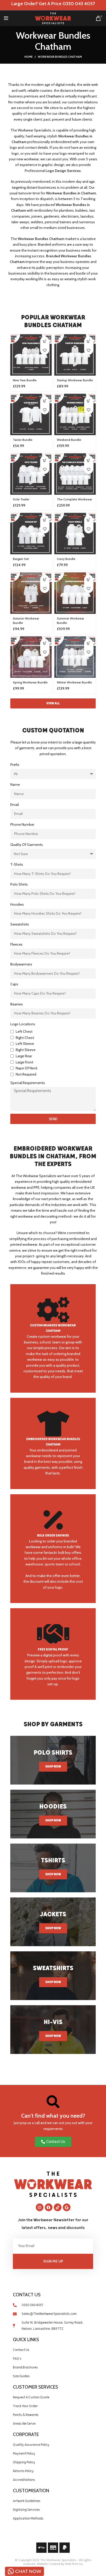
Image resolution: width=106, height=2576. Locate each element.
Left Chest (24, 1031)
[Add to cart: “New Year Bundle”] (45, 341)
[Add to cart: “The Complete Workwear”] (89, 460)
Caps (14, 984)
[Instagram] (40, 2207)
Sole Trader (21, 499)
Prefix (15, 765)
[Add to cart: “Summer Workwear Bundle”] (89, 579)
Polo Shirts (19, 884)
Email (15, 805)
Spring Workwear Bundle (30, 682)
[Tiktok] (58, 2207)
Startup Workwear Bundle (75, 380)
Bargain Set (21, 559)
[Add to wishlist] (45, 350)
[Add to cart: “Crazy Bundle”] (89, 520)
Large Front (24, 1062)
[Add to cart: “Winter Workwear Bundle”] (89, 643)
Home (29, 57)
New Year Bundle (25, 380)
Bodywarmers (21, 964)
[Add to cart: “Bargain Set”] (45, 520)
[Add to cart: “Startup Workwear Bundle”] (89, 341)
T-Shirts (17, 864)
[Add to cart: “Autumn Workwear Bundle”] (45, 579)
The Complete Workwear (74, 499)
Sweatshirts (20, 924)
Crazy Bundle (66, 559)
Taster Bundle (23, 440)
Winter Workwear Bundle (74, 682)
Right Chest (25, 1038)
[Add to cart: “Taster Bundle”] (45, 401)
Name (15, 785)
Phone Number (22, 824)
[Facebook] (49, 2207)
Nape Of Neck (26, 1068)
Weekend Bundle (69, 440)
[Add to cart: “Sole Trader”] (45, 460)
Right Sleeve (26, 1050)
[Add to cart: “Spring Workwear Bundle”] (45, 643)
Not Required (26, 1074)
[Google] (67, 2207)
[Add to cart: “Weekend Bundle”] (89, 401)
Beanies (17, 1004)
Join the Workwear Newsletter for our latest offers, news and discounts (53, 2224)
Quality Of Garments (27, 845)
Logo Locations (23, 1024)
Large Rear (24, 1056)
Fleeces (16, 944)
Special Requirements (28, 1083)
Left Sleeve (25, 1044)
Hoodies (17, 904)
